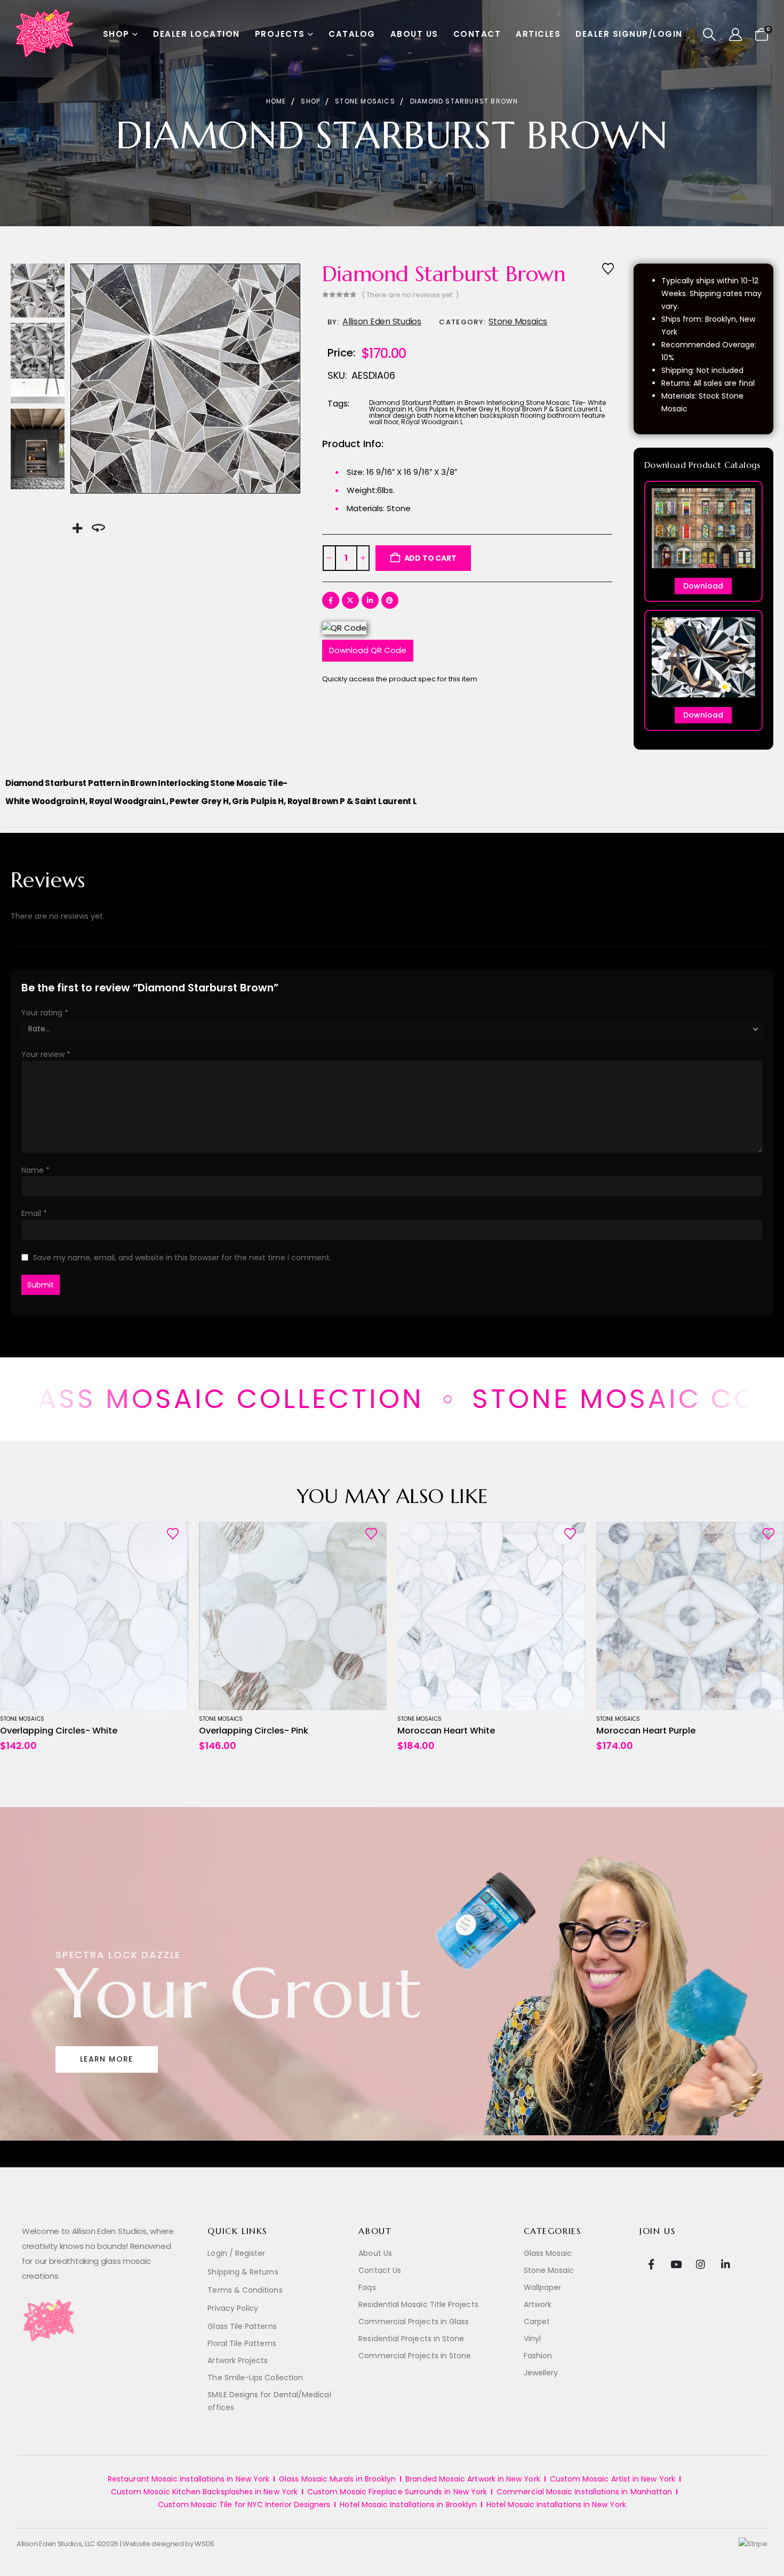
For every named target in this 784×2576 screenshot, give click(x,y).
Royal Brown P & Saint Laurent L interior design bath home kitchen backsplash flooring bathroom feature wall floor (487, 415)
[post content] (94, 1616)
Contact (477, 34)
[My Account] (736, 35)
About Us (414, 34)
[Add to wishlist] (608, 268)
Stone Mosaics (518, 321)
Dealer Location (197, 34)
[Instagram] (701, 2264)
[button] (710, 35)
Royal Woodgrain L (432, 422)
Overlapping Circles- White (59, 1731)
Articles (538, 34)
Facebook (331, 600)
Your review (46, 1054)
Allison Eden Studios (382, 321)
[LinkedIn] (725, 2264)
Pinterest (390, 600)
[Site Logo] (45, 34)
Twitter (350, 600)
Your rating (45, 1013)
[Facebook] (651, 2264)
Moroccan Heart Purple (646, 1731)
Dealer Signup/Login (629, 34)
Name (35, 1170)
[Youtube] (676, 2264)
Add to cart (430, 558)
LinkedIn (370, 600)
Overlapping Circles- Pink (254, 1731)
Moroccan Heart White (446, 1731)
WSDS (205, 2544)
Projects (280, 34)
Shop (116, 34)
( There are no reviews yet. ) (410, 295)
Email (34, 1213)
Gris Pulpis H (434, 409)
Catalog (352, 34)
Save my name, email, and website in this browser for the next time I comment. (182, 1258)
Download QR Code (368, 650)
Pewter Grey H (478, 409)
